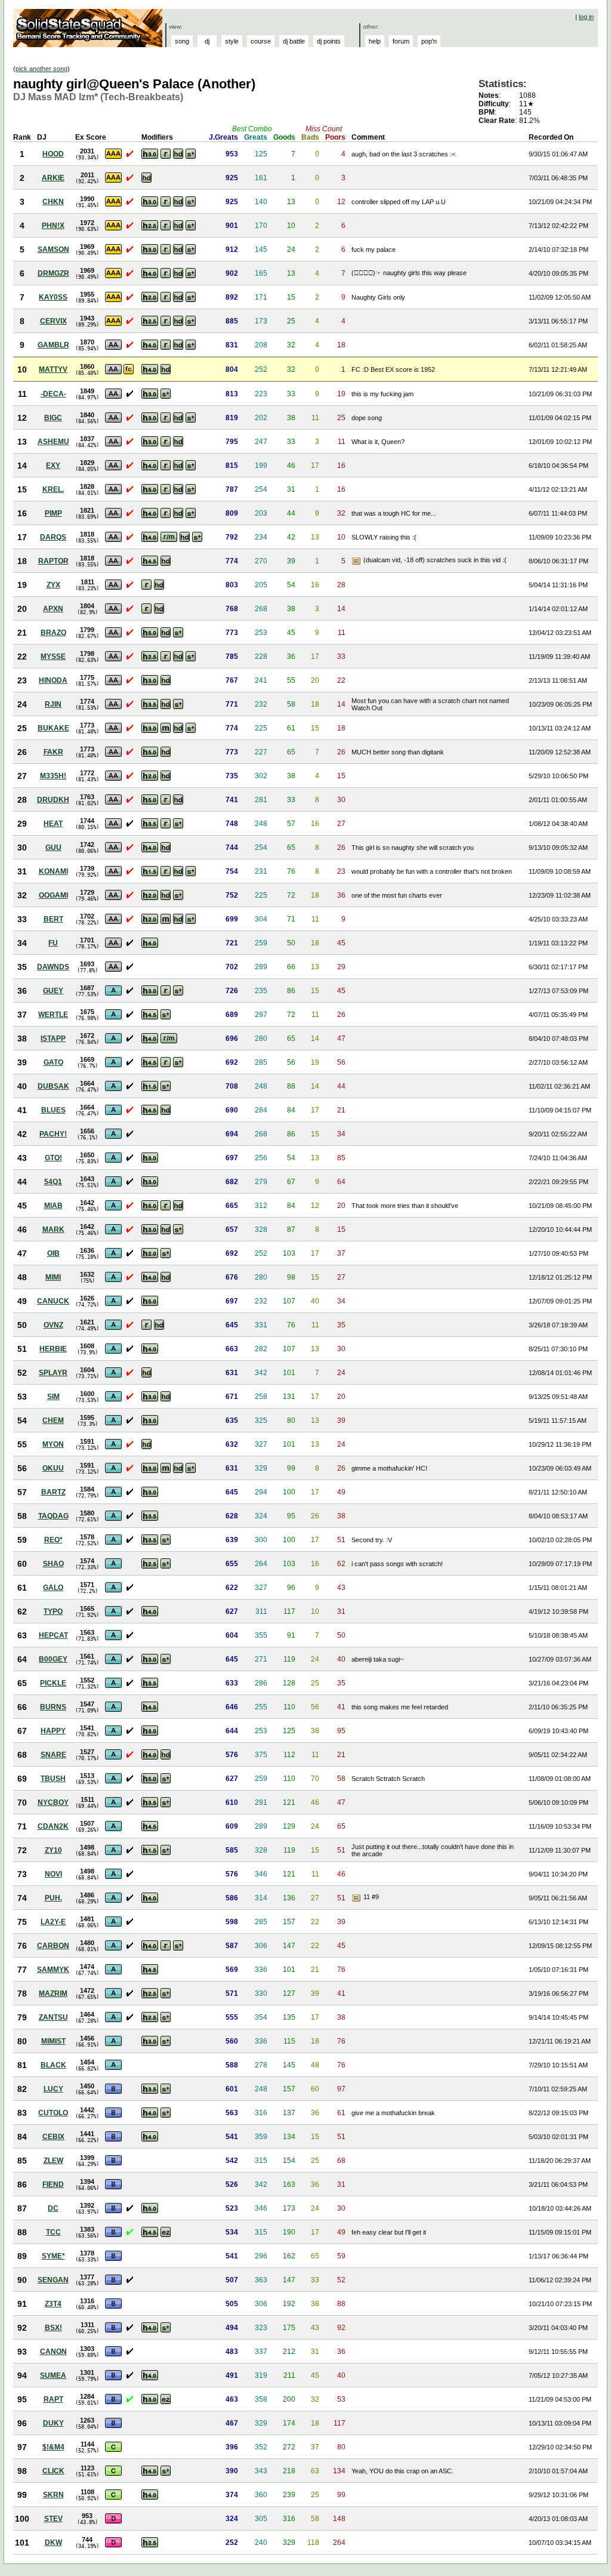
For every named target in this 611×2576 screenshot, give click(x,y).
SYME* (53, 2256)
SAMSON (53, 249)
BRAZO (53, 633)
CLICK (53, 2471)
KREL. (53, 489)
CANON (53, 2352)
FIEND (53, 2184)
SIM (53, 1397)
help (375, 41)
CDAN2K (53, 1826)
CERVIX (53, 321)
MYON (53, 1444)
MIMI (53, 1277)
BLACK (53, 2065)
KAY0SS (53, 297)
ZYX (53, 585)
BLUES (53, 1110)
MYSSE (53, 657)
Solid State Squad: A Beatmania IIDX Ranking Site (89, 28)
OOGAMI (53, 895)
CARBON (53, 1946)
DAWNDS (53, 967)
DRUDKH (53, 800)
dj (207, 41)
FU (53, 943)
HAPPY (53, 1731)
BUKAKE (53, 728)
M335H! (53, 776)
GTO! (53, 1158)
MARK (53, 1230)
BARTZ (53, 1492)
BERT (53, 919)
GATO (53, 1062)
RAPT (53, 2399)
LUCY (53, 2089)
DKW (53, 2543)
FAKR (53, 752)
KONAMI (53, 871)
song (182, 41)
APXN (53, 609)
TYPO (53, 1611)
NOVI (53, 1874)
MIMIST (53, 2041)
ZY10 (53, 1850)
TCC (53, 2232)
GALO (53, 1588)
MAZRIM (53, 1993)
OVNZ (53, 1325)
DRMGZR (53, 273)
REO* (53, 1540)
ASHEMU (53, 442)
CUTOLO (53, 2113)
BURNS (53, 1707)
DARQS (53, 537)
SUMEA (53, 2375)
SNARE (53, 1755)
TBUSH (53, 1779)
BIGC (53, 418)
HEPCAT (53, 1635)
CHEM (53, 1421)
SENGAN (53, 2280)
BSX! (53, 2328)
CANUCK (53, 1301)
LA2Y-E (53, 1922)
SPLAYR (53, 1373)
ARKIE (53, 178)
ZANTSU (53, 2017)
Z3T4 (53, 2304)
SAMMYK (53, 1970)
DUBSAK (53, 1086)
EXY (53, 466)
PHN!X (53, 226)
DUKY (53, 2423)
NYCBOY (53, 1802)
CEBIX (53, 2137)
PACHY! (53, 1134)
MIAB (53, 1206)
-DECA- (53, 394)
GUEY (53, 991)
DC (53, 2208)
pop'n (429, 41)
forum (401, 41)
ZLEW (53, 2161)
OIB (53, 1253)
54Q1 (53, 1182)
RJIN (53, 704)
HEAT (53, 824)
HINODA (53, 680)
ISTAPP (53, 1039)
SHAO (53, 1564)
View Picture (357, 561)
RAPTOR (53, 561)
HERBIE (53, 1349)
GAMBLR (53, 345)
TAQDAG (53, 1516)
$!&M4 (53, 2447)
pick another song (41, 69)
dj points (329, 41)
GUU (53, 848)
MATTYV (53, 369)
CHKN (53, 202)
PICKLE (53, 1683)
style (232, 41)
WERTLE (53, 1015)
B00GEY (53, 1659)
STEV (53, 2519)
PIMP (53, 513)
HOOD (53, 154)
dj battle (294, 41)
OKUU (53, 1468)
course (261, 41)
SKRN (53, 2495)
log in (586, 17)
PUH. (53, 1898)
